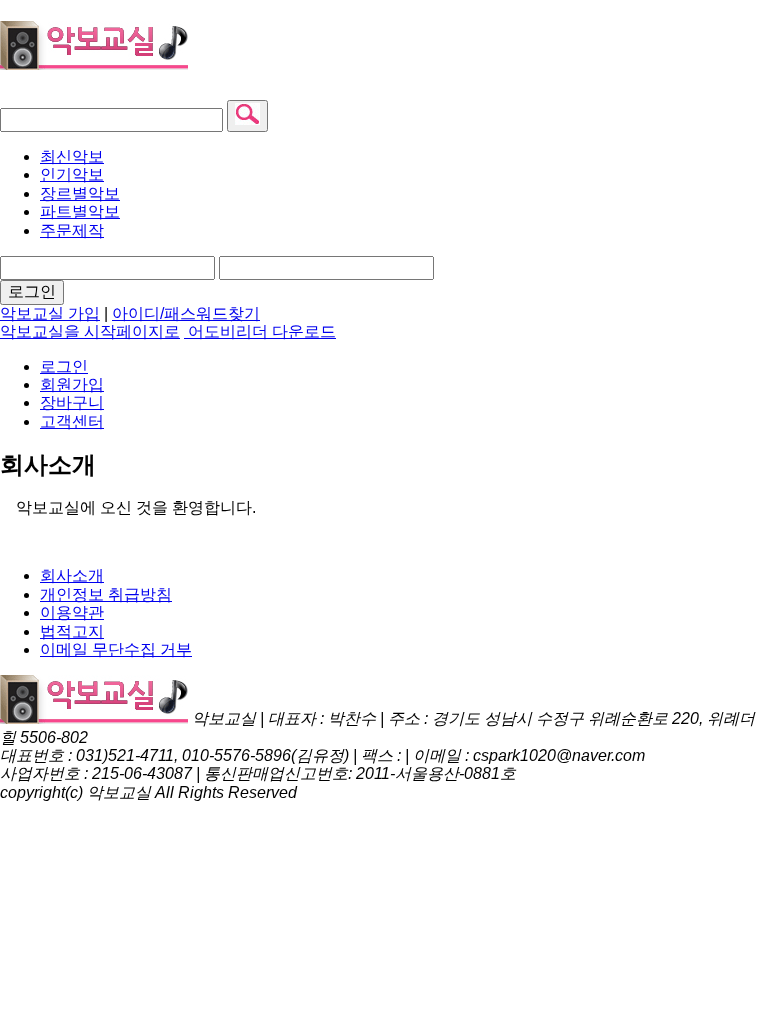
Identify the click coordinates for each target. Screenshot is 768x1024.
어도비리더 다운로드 (260, 331)
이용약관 (72, 612)
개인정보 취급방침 (106, 594)
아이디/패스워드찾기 (186, 313)
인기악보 (72, 174)
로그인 (32, 291)
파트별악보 (80, 211)
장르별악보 (80, 193)
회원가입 (72, 384)
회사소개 (72, 575)
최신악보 (72, 156)
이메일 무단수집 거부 (116, 649)
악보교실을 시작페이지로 (90, 331)
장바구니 (72, 402)
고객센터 (72, 421)
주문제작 (72, 230)
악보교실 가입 (50, 313)
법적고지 (72, 631)
